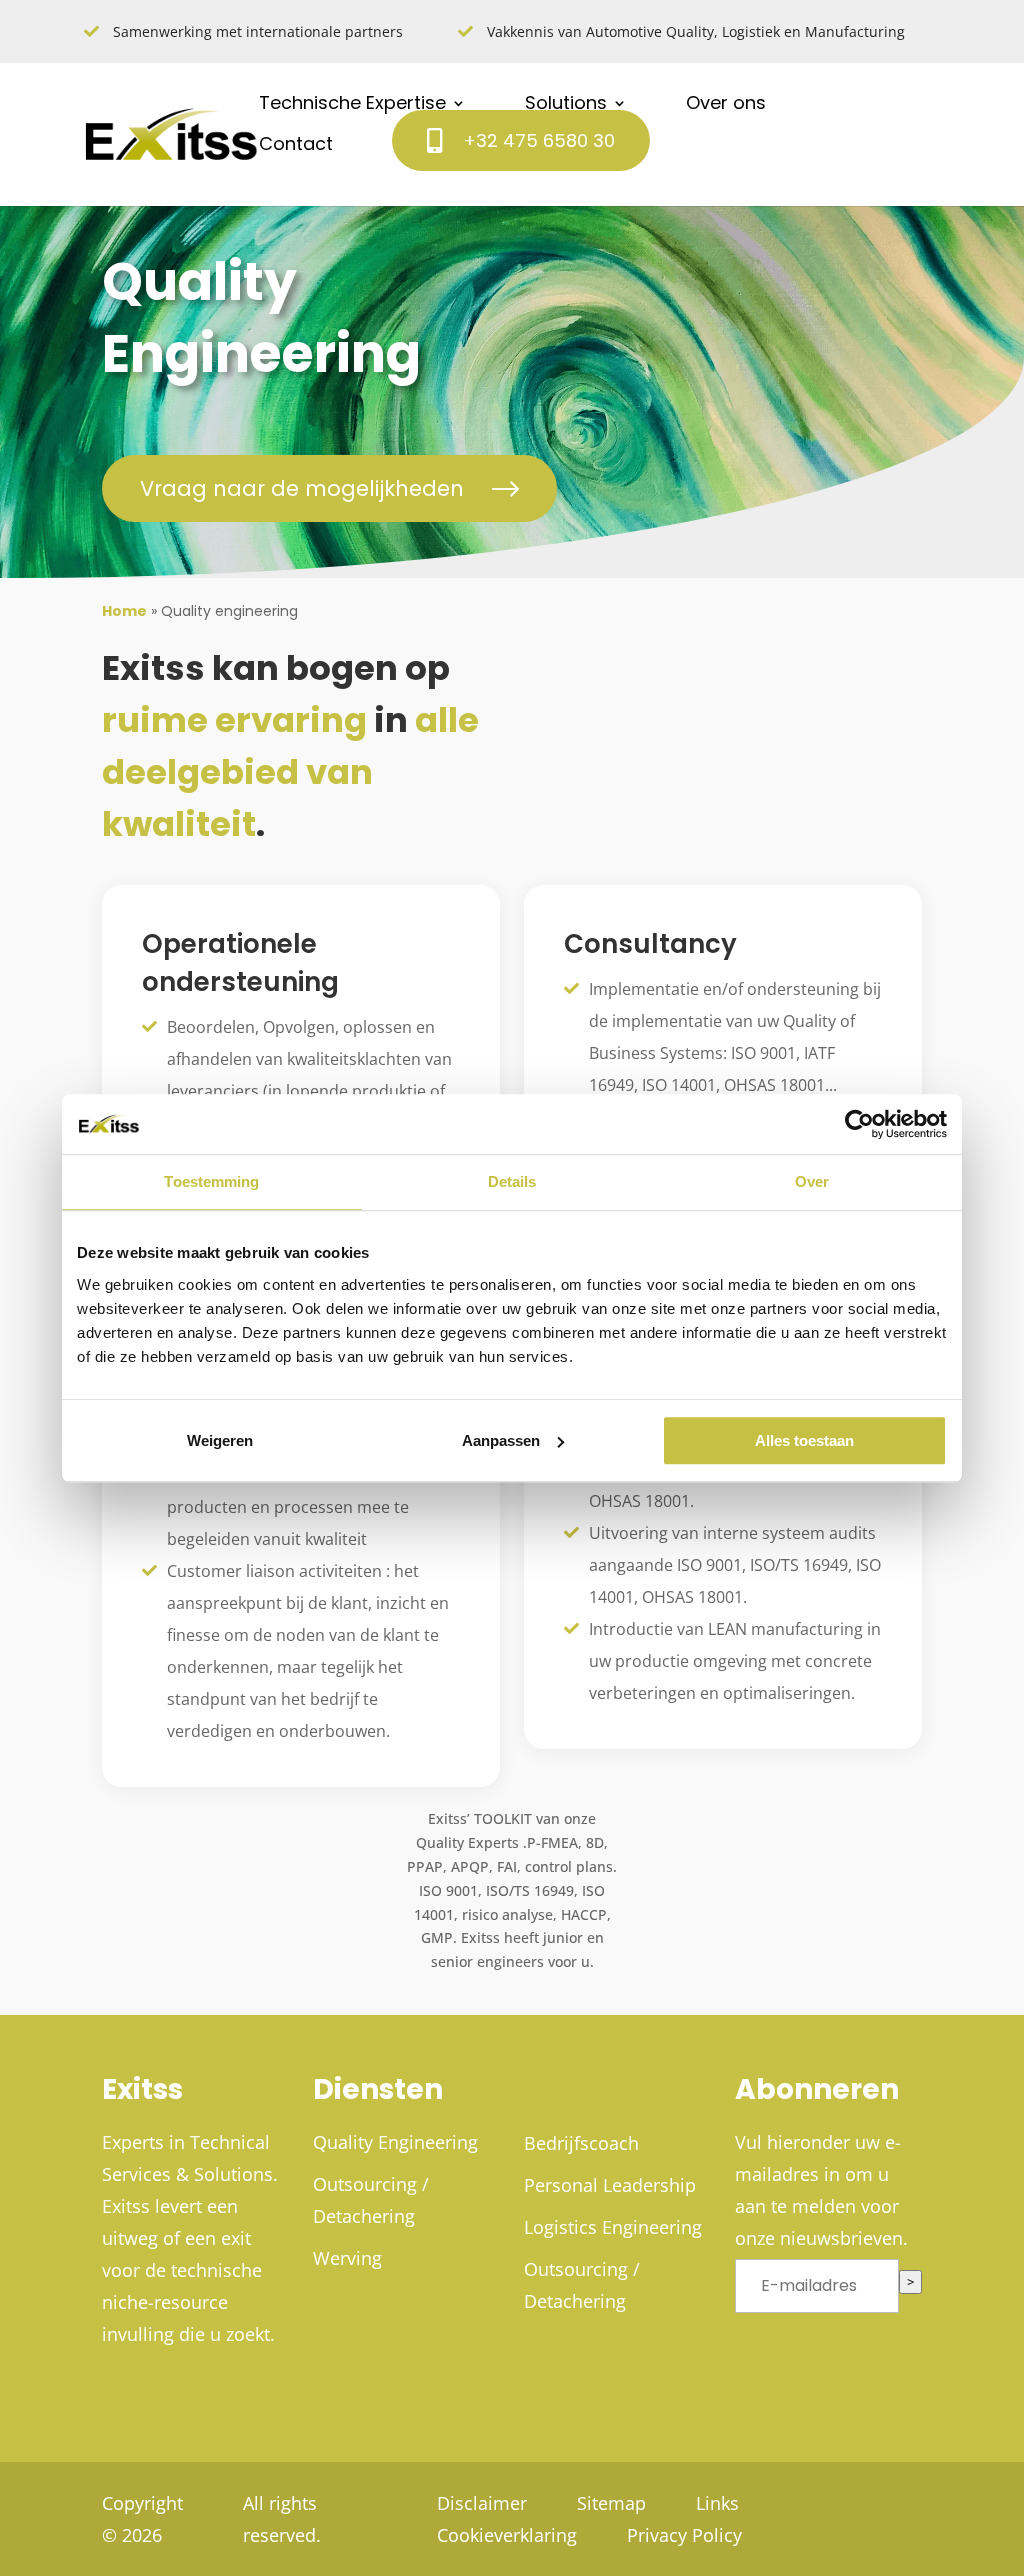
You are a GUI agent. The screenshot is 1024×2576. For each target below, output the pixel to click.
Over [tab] (812, 1181)
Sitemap (611, 2503)
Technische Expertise (352, 103)
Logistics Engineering (613, 2227)
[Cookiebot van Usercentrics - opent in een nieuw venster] (859, 1124)
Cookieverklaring (507, 2535)
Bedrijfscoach (581, 2143)
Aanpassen (501, 1440)
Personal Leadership (610, 2185)
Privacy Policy (684, 2535)
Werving (347, 2258)
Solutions (566, 103)
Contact (296, 144)
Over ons (726, 103)
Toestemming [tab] (211, 1181)
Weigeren (220, 1440)
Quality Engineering (395, 2142)
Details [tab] (512, 1181)
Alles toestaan (804, 1440)
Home (124, 611)
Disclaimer (482, 2503)
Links (717, 2503)
